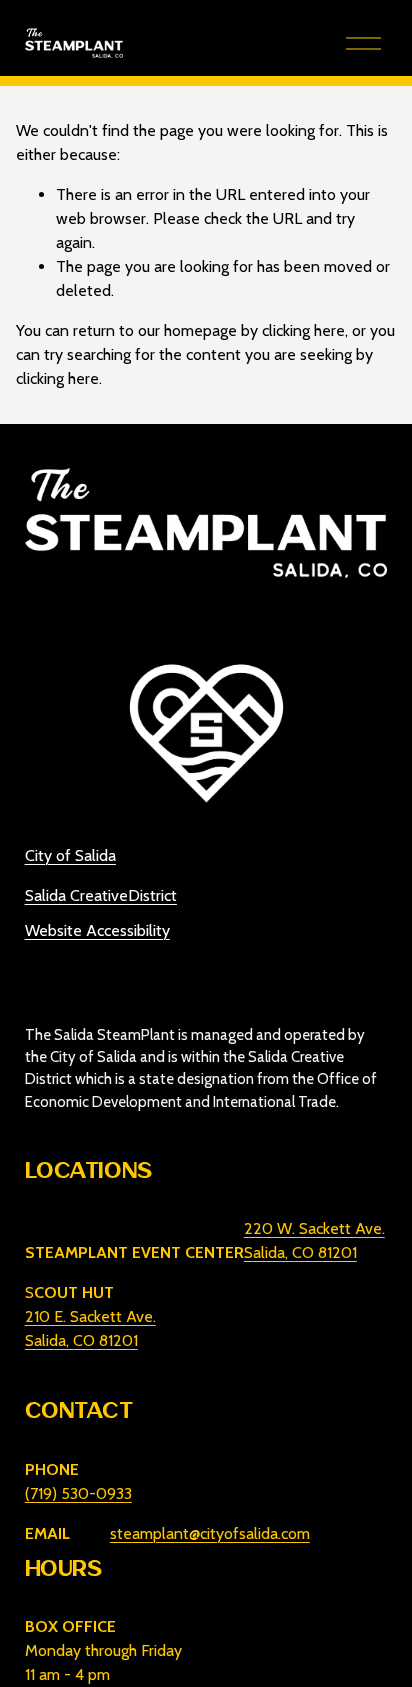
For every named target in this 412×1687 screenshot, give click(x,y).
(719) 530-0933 (78, 1493)
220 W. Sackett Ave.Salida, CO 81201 (314, 1240)
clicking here (303, 330)
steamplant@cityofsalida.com (210, 1533)
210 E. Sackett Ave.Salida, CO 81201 (90, 1328)
